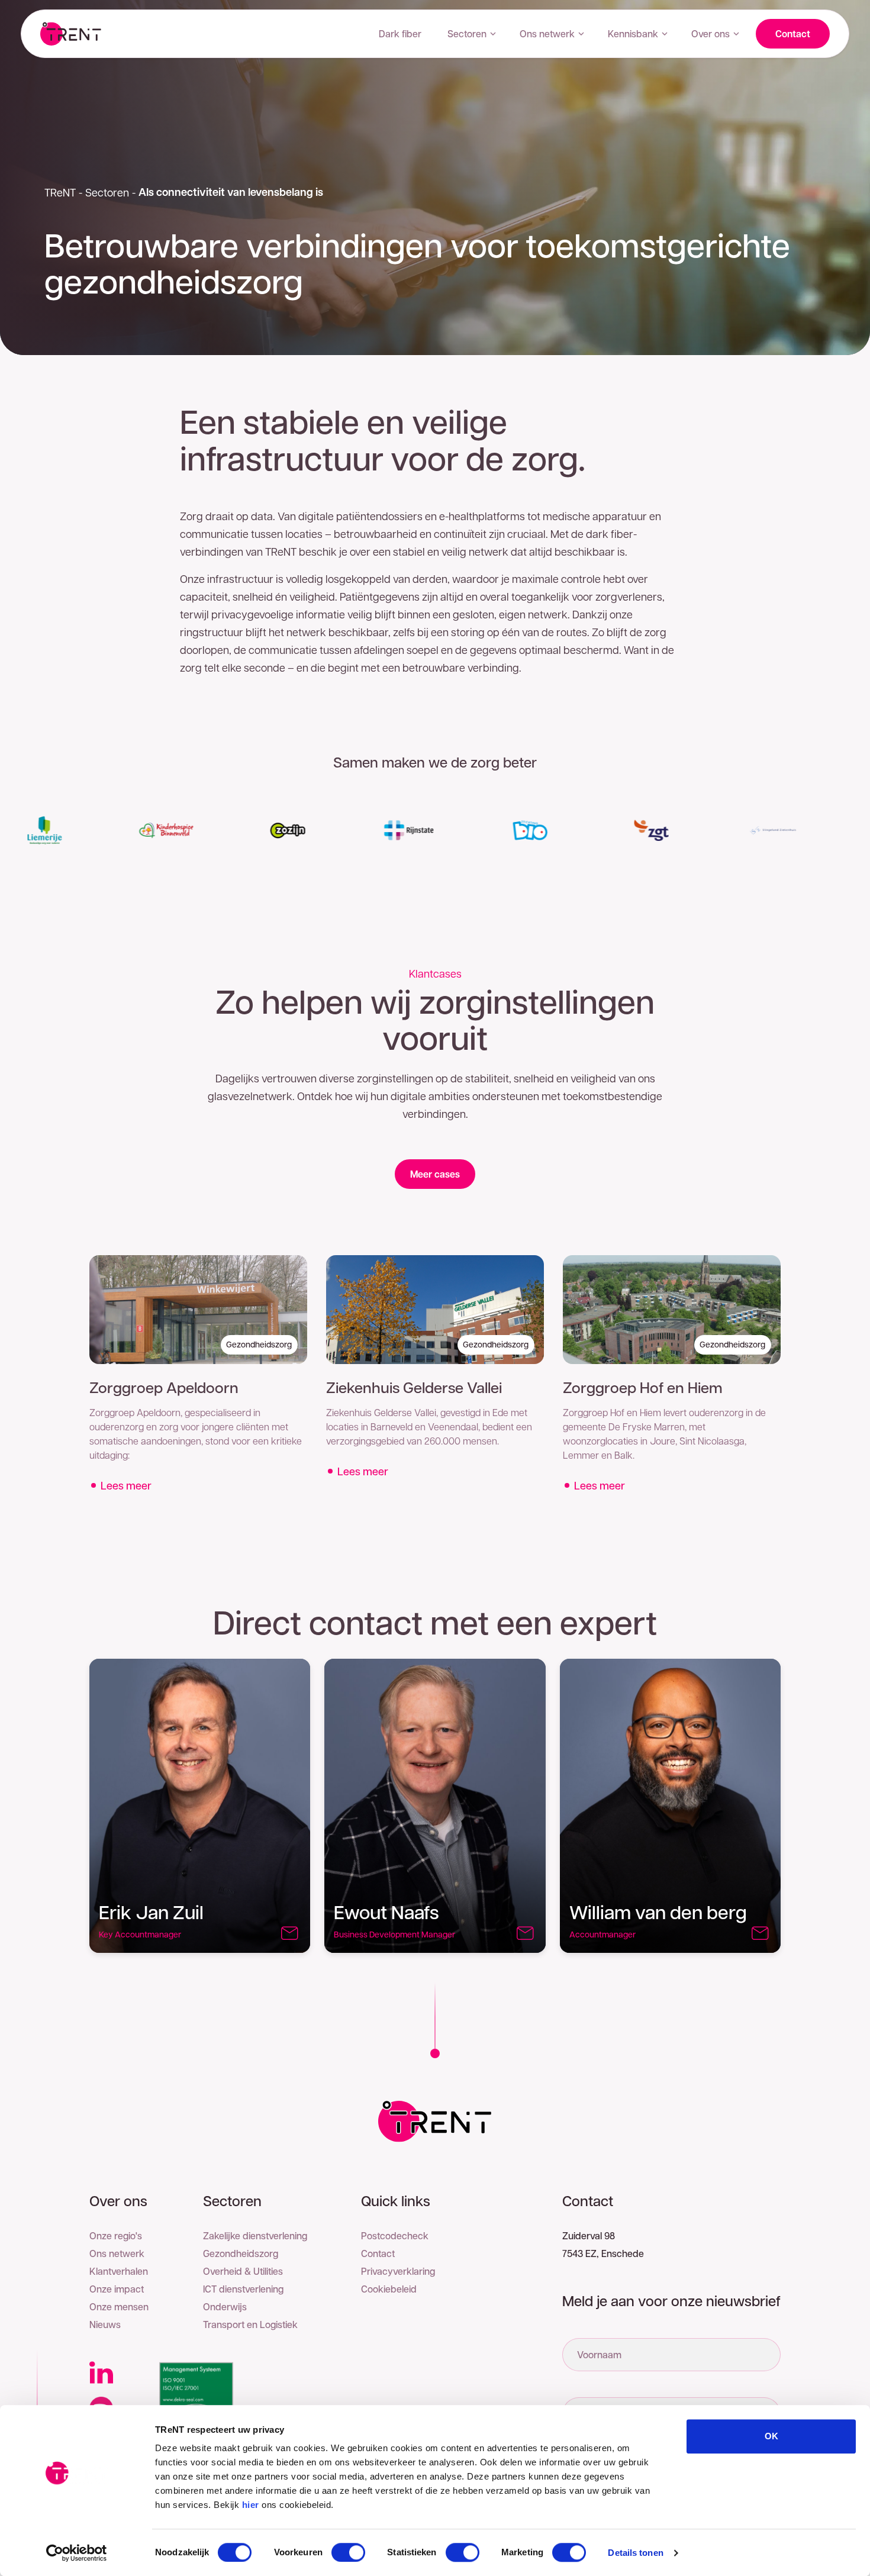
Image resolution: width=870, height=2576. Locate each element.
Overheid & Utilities (243, 2271)
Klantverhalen (119, 2271)
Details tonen (635, 2553)
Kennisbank (633, 33)
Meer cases (435, 1174)
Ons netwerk (547, 33)
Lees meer (126, 1485)
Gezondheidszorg (241, 2253)
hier (251, 2505)
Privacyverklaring (398, 2271)
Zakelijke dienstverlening (255, 2235)
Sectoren (467, 33)
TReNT (60, 192)
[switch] (348, 2552)
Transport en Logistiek (250, 2324)
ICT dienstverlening (243, 2289)
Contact (793, 34)
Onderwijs (225, 2306)
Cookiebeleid (389, 2289)
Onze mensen (119, 2306)
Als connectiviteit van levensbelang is (231, 192)
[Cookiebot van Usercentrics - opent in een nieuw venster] (77, 2553)
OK (771, 2436)
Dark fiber (400, 33)
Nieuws (105, 2324)
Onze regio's (116, 2235)
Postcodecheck (395, 2235)
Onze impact (117, 2289)
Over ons (710, 33)
